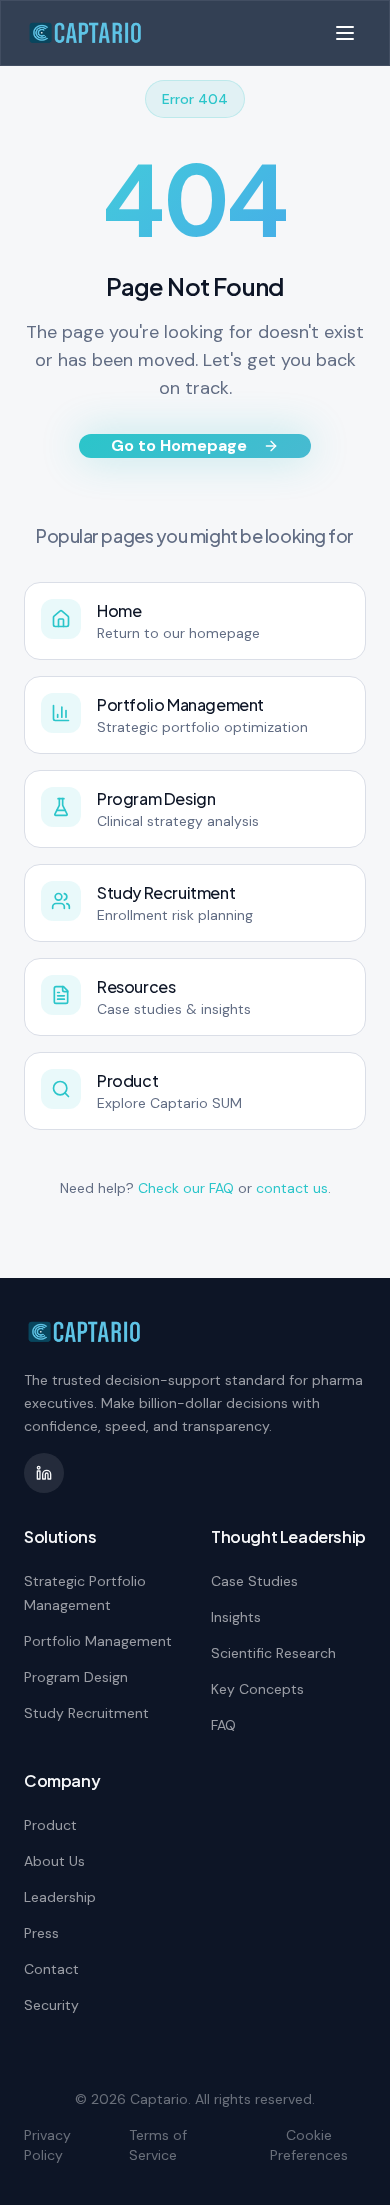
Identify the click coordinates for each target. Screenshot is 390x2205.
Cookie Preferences (309, 2145)
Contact (51, 1969)
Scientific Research (273, 1653)
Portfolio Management (98, 1641)
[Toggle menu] (345, 33)
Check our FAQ (186, 1188)
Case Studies (254, 1581)
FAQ (223, 1725)
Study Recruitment (86, 1713)
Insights (236, 1617)
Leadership (60, 1897)
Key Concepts (257, 1689)
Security (51, 2005)
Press (41, 1933)
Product (50, 1825)
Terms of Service (158, 2145)
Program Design (76, 1677)
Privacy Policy (47, 2145)
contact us (292, 1188)
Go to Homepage (179, 445)
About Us (54, 1861)
